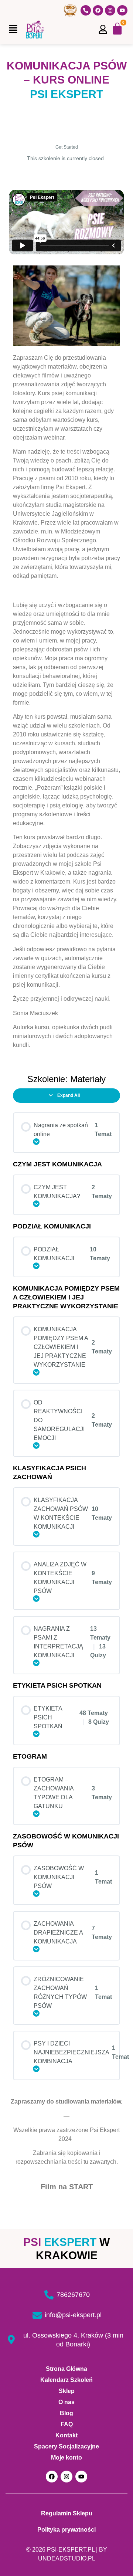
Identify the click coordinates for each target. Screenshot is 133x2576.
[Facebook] (98, 10)
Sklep (67, 2391)
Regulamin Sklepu (67, 2513)
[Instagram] (110, 10)
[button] (13, 29)
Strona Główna (66, 2369)
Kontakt (66, 2435)
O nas (66, 2402)
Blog (66, 2413)
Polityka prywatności (66, 2530)
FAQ (67, 2424)
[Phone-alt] (86, 10)
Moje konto (66, 2458)
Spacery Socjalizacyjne (66, 2446)
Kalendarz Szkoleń (66, 2380)
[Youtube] (122, 10)
